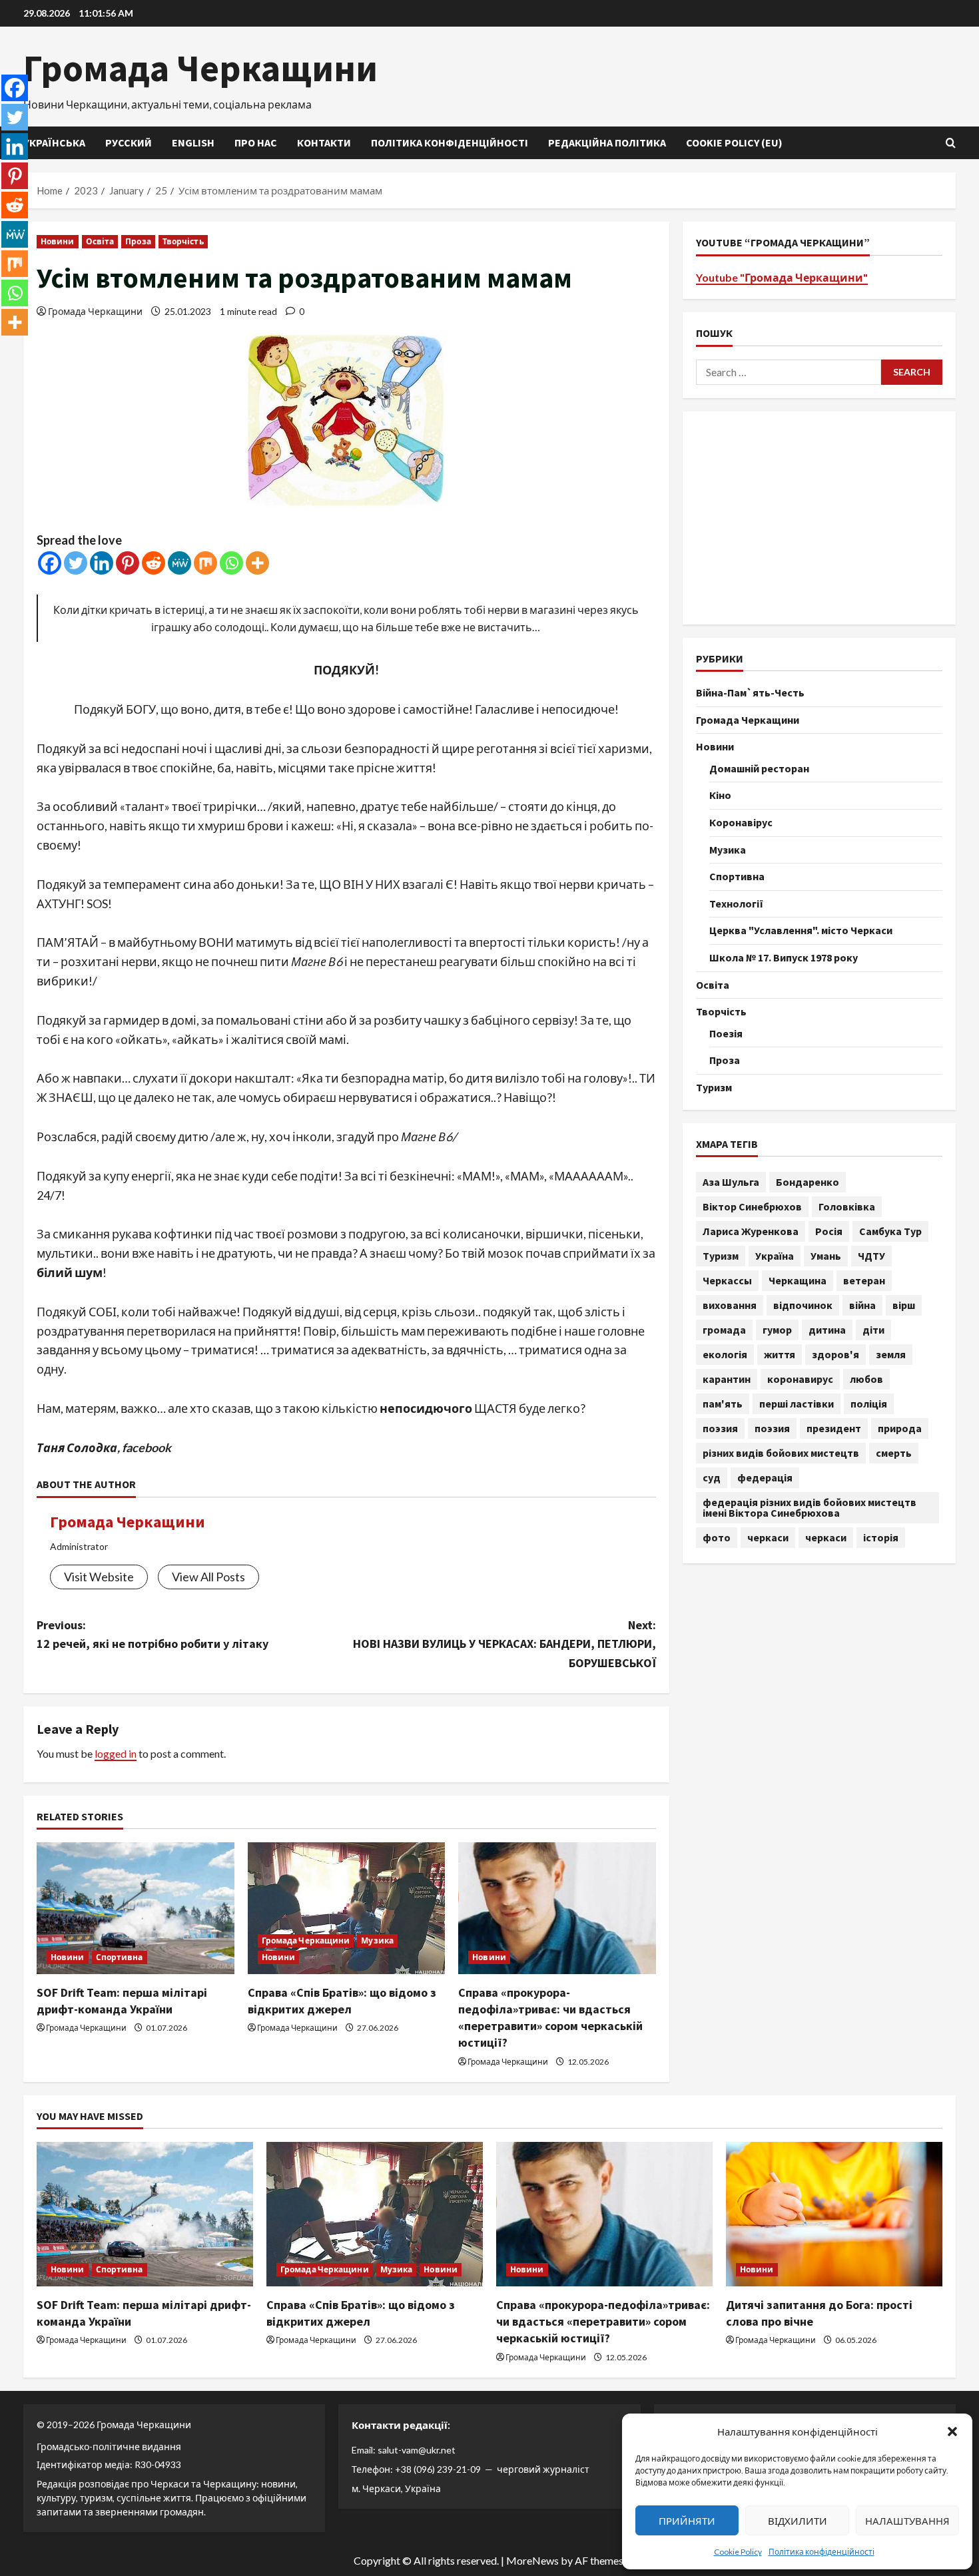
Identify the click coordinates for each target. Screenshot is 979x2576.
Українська (54, 142)
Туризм (714, 1087)
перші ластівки (797, 1404)
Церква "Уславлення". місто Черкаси (801, 930)
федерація (765, 1477)
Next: (504, 1644)
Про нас (256, 142)
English (193, 142)
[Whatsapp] (231, 563)
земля (891, 1354)
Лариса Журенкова (751, 1231)
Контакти (324, 142)
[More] (257, 563)
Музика (377, 1940)
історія (881, 1537)
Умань (826, 1256)
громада (724, 1330)
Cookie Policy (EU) (734, 142)
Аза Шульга (731, 1182)
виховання (730, 1305)
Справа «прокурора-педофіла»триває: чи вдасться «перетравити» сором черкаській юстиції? (603, 2321)
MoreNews (532, 2560)
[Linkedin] (102, 563)
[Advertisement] (819, 517)
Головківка (847, 1206)
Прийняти (687, 2521)
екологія (725, 1354)
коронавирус (800, 1379)
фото (717, 1537)
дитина (827, 1330)
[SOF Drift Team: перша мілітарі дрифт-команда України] (136, 1908)
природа (900, 1428)
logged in (116, 1753)
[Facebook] (50, 563)
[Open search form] (951, 143)
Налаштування (907, 2521)
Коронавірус (741, 822)
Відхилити (798, 2521)
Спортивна (120, 1957)
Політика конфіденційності (821, 2552)
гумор (777, 1330)
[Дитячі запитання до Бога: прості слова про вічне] (834, 2214)
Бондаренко (808, 1182)
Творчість (183, 241)
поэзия (720, 1428)
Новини (58, 241)
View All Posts (208, 1577)
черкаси (768, 1537)
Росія (829, 1231)
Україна (775, 1256)
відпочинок (803, 1305)
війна (862, 1305)
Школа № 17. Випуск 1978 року (784, 957)
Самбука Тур (890, 1231)
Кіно (720, 795)
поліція (869, 1404)
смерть (894, 1453)
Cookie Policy (738, 2552)
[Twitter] (76, 563)
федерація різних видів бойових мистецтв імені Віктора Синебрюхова (810, 1507)
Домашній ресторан (759, 768)
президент (834, 1428)
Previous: (153, 1635)
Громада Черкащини (200, 68)
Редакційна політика (607, 142)
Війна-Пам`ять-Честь (750, 692)
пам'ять (723, 1404)
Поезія (726, 1033)
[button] (952, 2432)
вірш (904, 1305)
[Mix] (205, 563)
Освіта (100, 241)
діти (873, 1330)
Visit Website (99, 1577)
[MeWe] (179, 563)
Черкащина (798, 1280)
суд (712, 1477)
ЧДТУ (871, 1256)
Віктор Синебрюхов (752, 1206)
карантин (727, 1379)
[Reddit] (154, 563)
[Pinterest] (128, 563)
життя (780, 1354)
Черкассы (727, 1280)
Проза (138, 241)
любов (866, 1379)
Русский (129, 142)
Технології (736, 903)
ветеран (864, 1280)
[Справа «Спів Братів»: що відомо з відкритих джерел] (347, 1908)
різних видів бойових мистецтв (781, 1453)
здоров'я (835, 1354)
